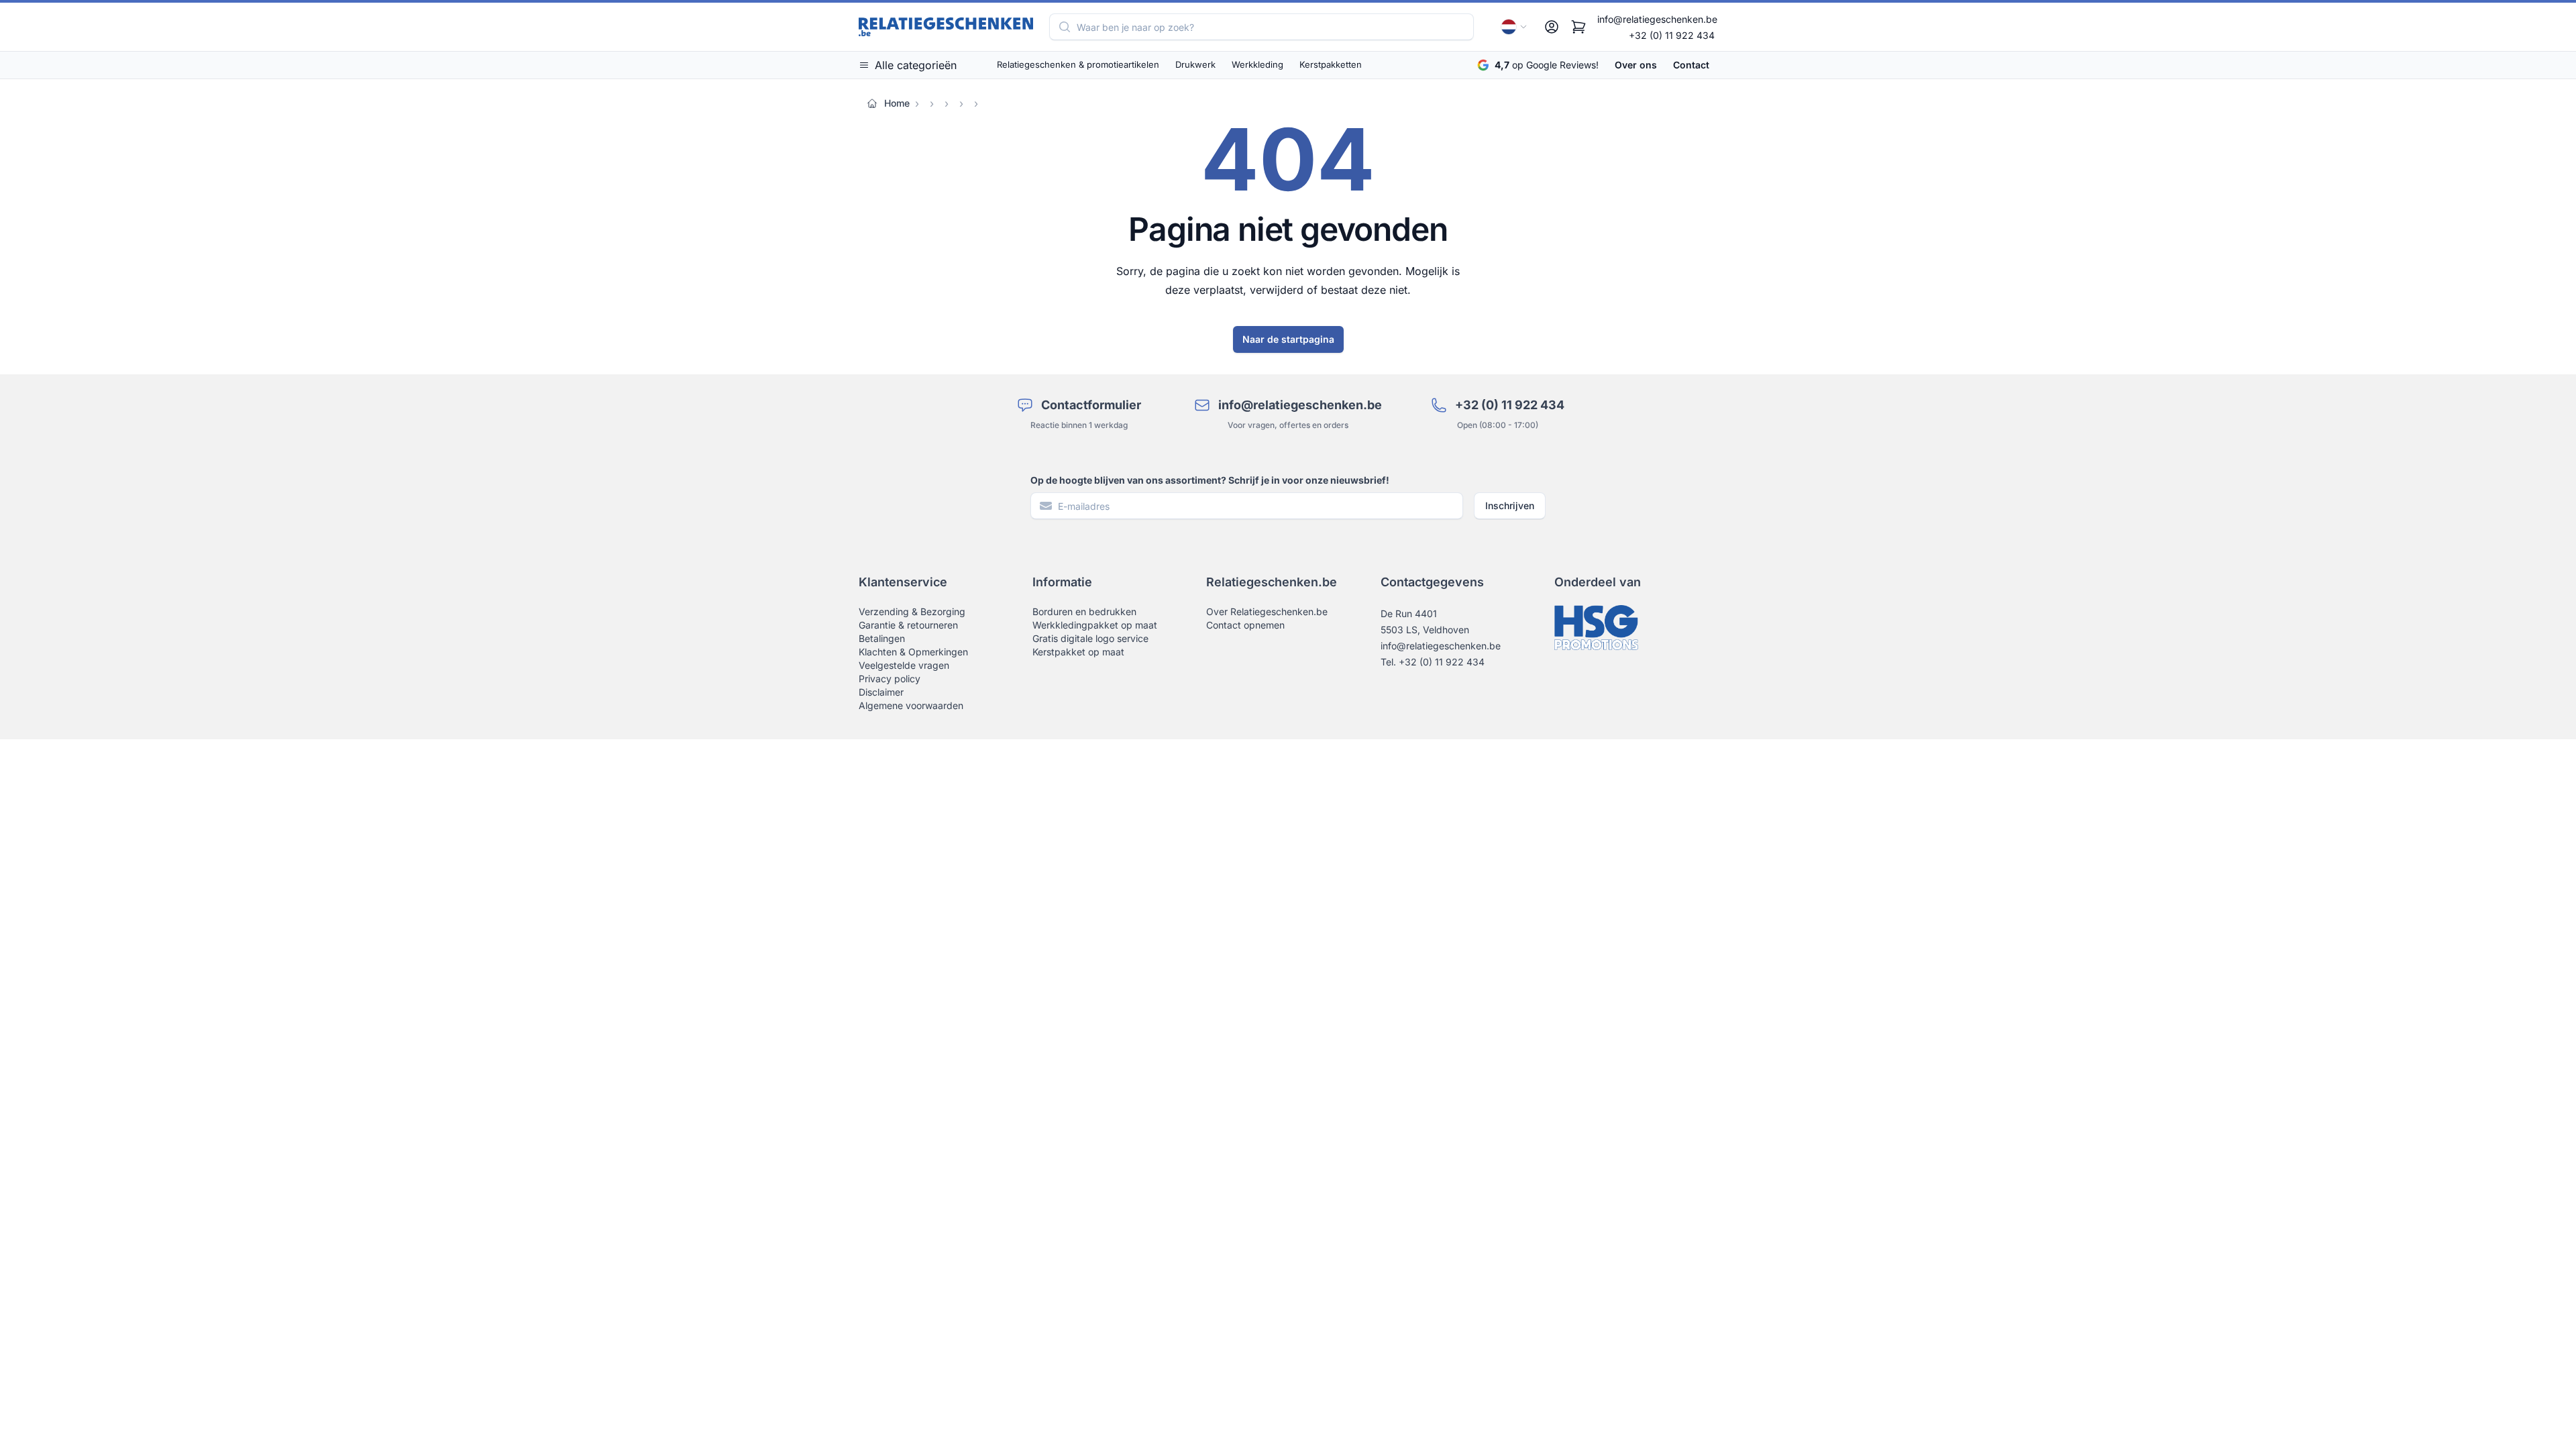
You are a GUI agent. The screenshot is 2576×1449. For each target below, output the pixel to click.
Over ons (1636, 65)
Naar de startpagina (1288, 339)
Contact (1691, 65)
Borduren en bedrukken (1084, 611)
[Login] (1552, 27)
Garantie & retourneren (908, 625)
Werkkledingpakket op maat (1095, 625)
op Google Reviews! (1547, 65)
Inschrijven (1510, 505)
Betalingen (882, 638)
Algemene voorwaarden (911, 705)
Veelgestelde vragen (904, 665)
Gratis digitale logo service (1090, 638)
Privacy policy (890, 679)
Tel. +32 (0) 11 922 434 (1433, 662)
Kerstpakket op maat (1078, 652)
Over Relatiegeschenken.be (1267, 611)
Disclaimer (881, 692)
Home (897, 103)
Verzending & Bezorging (912, 611)
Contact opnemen (1245, 625)
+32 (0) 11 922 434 (1672, 35)
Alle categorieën (916, 65)
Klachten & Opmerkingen (913, 652)
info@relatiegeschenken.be (1657, 19)
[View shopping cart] (1578, 27)
